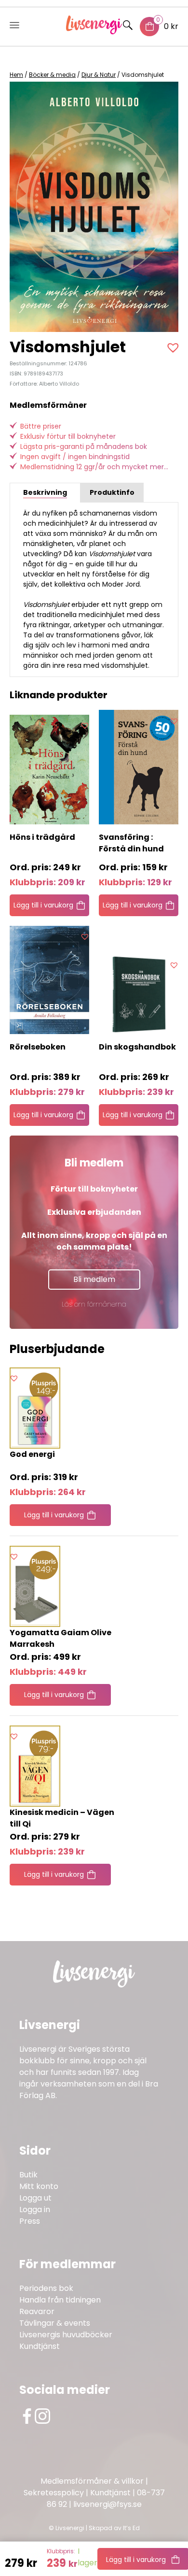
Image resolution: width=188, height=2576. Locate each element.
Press (30, 2221)
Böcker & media (52, 75)
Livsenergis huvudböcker (66, 2335)
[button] (174, 347)
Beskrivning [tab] (45, 492)
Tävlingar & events (55, 2323)
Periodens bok (46, 2288)
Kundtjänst (40, 2346)
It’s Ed (131, 2528)
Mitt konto (39, 2186)
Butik (28, 2175)
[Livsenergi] (94, 32)
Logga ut (35, 2198)
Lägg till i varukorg (43, 905)
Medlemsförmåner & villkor (92, 2481)
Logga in (35, 2209)
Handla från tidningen (60, 2300)
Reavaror (37, 2311)
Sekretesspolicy (54, 2493)
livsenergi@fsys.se (107, 2504)
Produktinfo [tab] (112, 492)
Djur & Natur (99, 75)
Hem (16, 75)
